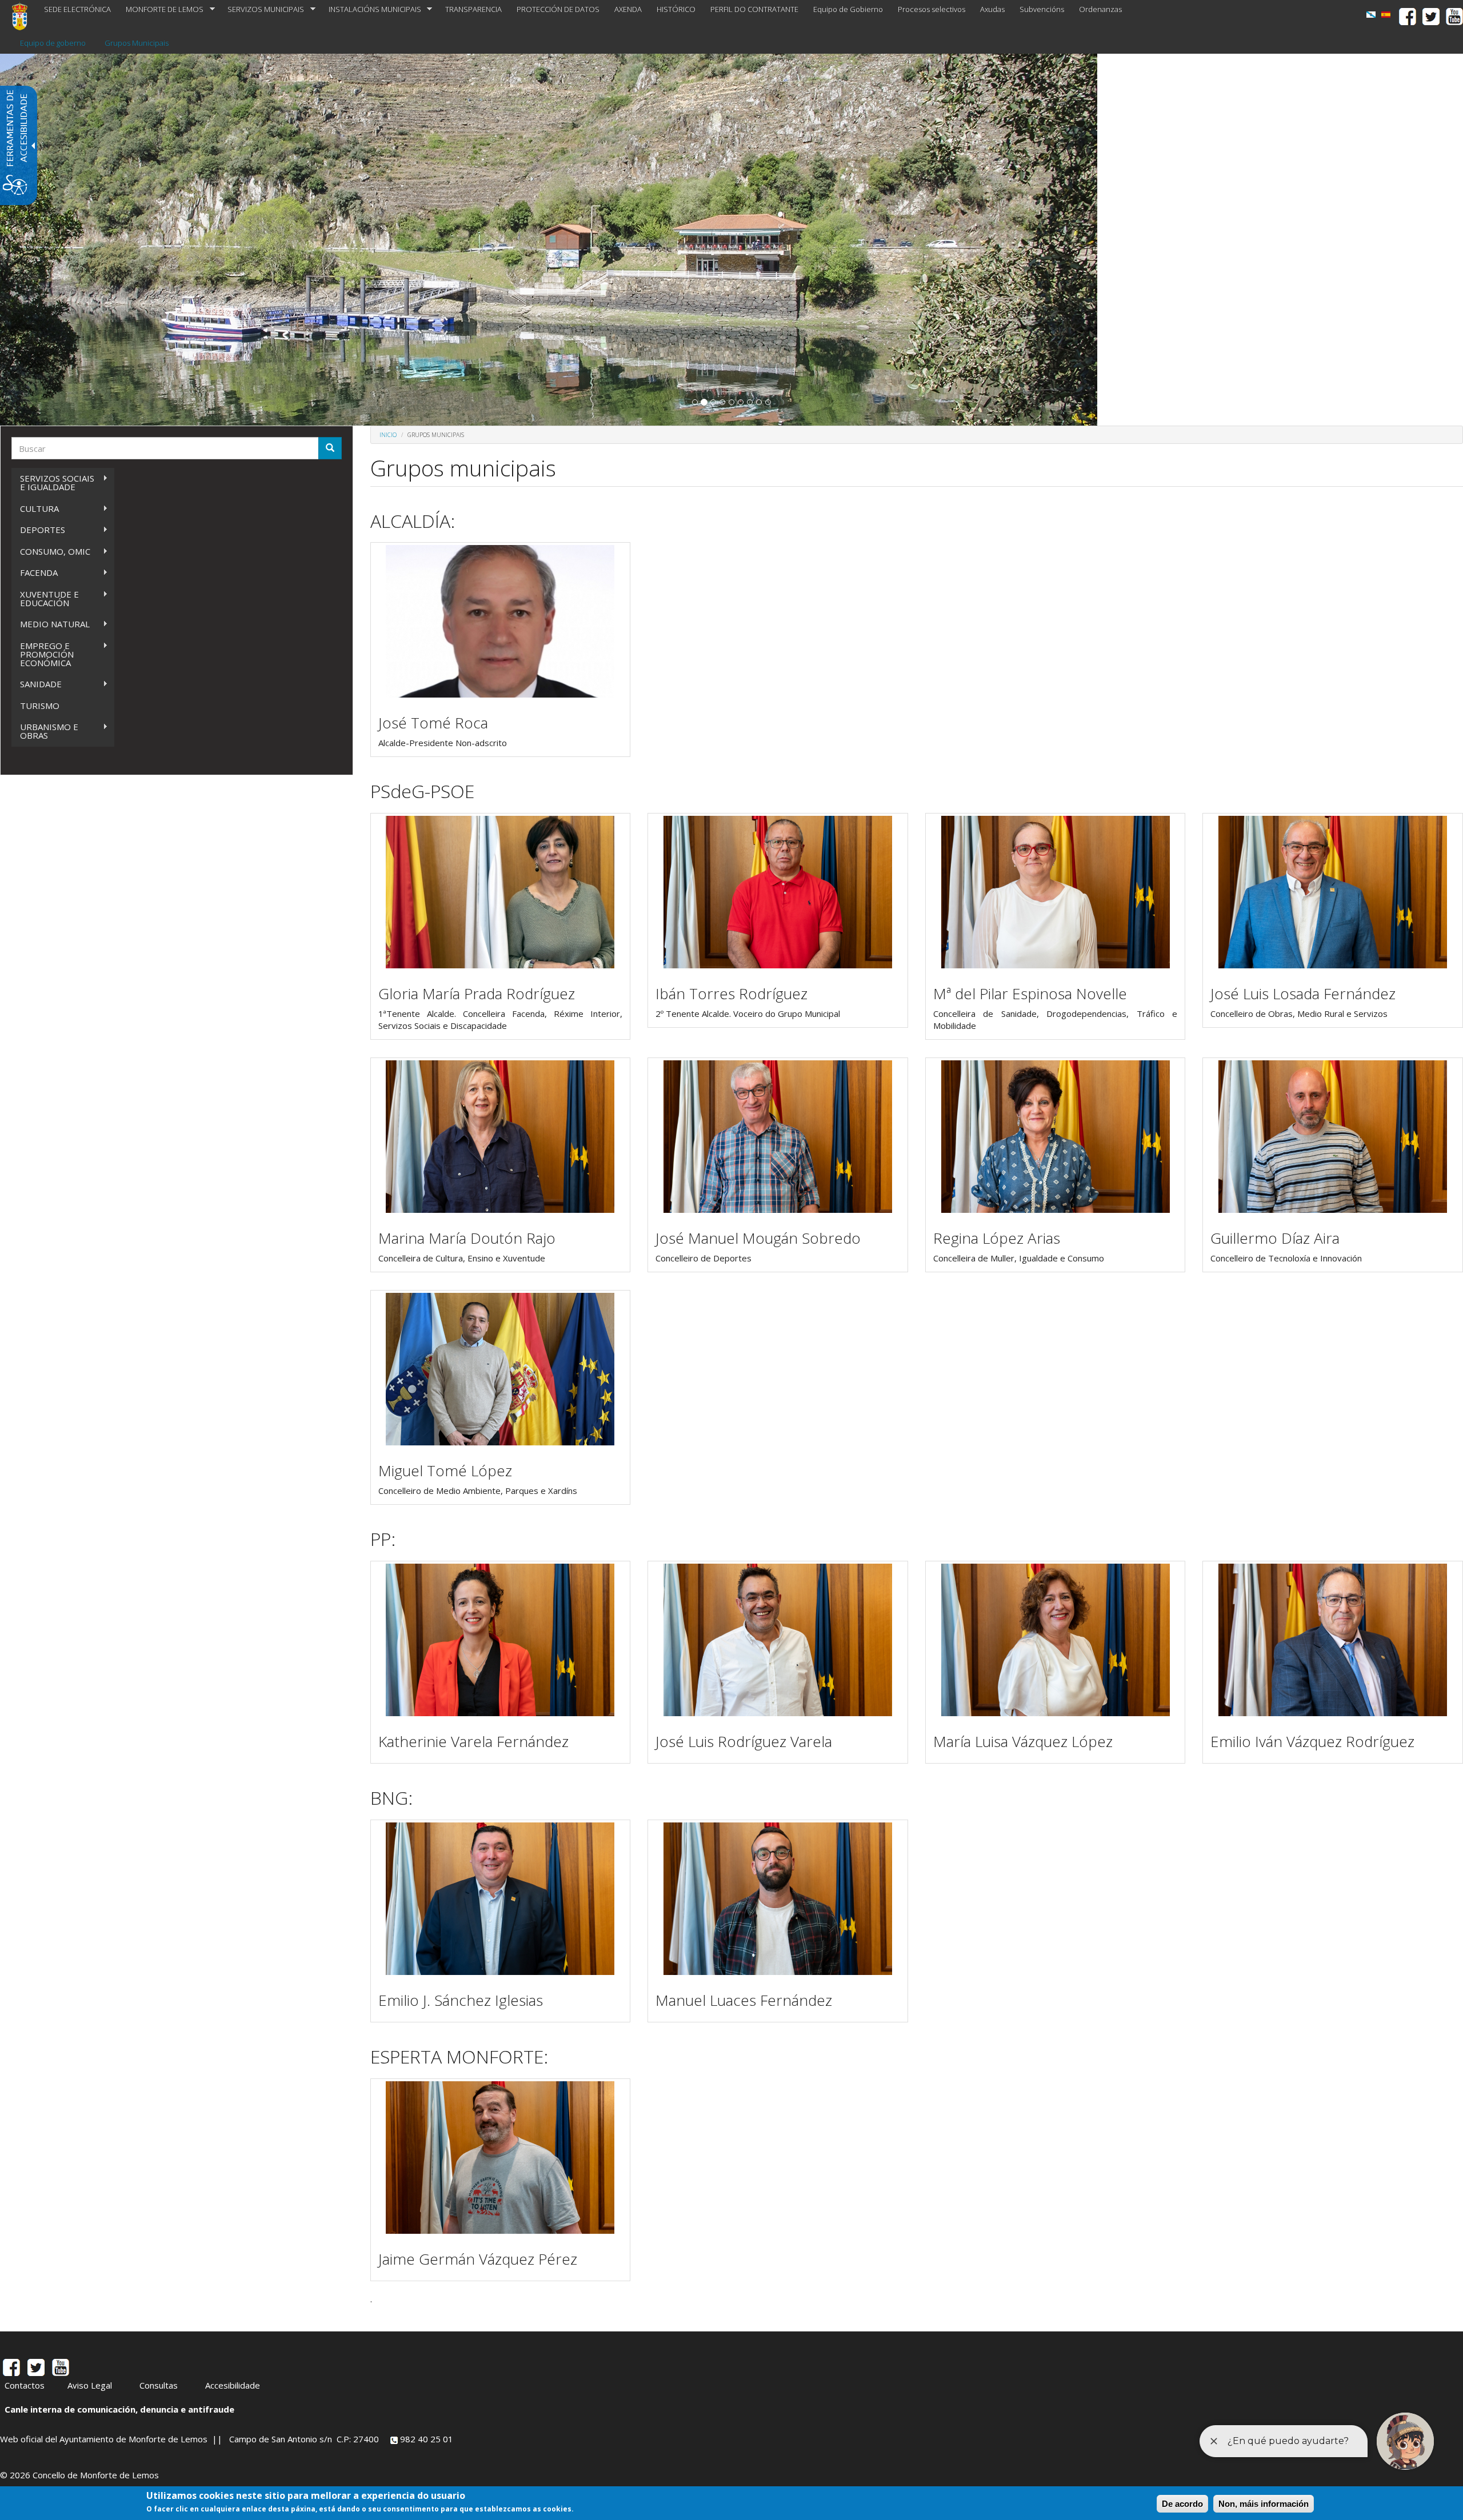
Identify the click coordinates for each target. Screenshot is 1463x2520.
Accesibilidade (233, 2385)
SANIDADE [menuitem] (37, 684)
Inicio (388, 435)
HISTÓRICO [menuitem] (676, 9)
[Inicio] (24, 16)
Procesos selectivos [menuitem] (932, 9)
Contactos (25, 2385)
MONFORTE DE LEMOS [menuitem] (161, 9)
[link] (1371, 15)
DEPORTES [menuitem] (38, 530)
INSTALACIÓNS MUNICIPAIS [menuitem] (371, 9)
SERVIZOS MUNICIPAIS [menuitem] (262, 9)
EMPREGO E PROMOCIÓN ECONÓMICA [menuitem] (43, 654)
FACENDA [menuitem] (35, 573)
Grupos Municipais (137, 43)
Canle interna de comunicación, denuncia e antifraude (119, 2409)
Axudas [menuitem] (992, 9)
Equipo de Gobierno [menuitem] (848, 9)
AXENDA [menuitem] (628, 9)
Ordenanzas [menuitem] (1100, 9)
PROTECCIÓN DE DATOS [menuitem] (558, 9)
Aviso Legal (90, 2385)
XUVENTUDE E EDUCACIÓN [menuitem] (45, 598)
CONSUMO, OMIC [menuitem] (51, 552)
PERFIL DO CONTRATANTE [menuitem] (754, 9)
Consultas (159, 2385)
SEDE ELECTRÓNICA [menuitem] (77, 9)
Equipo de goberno (53, 43)
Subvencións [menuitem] (1042, 9)
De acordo (1182, 2504)
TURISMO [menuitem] (40, 706)
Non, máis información (1264, 2504)
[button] (695, 402)
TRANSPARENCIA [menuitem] (473, 9)
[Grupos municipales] (1386, 15)
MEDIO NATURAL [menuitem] (51, 624)
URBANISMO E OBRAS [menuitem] (45, 731)
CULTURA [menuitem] (35, 509)
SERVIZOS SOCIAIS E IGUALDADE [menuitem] (53, 482)
